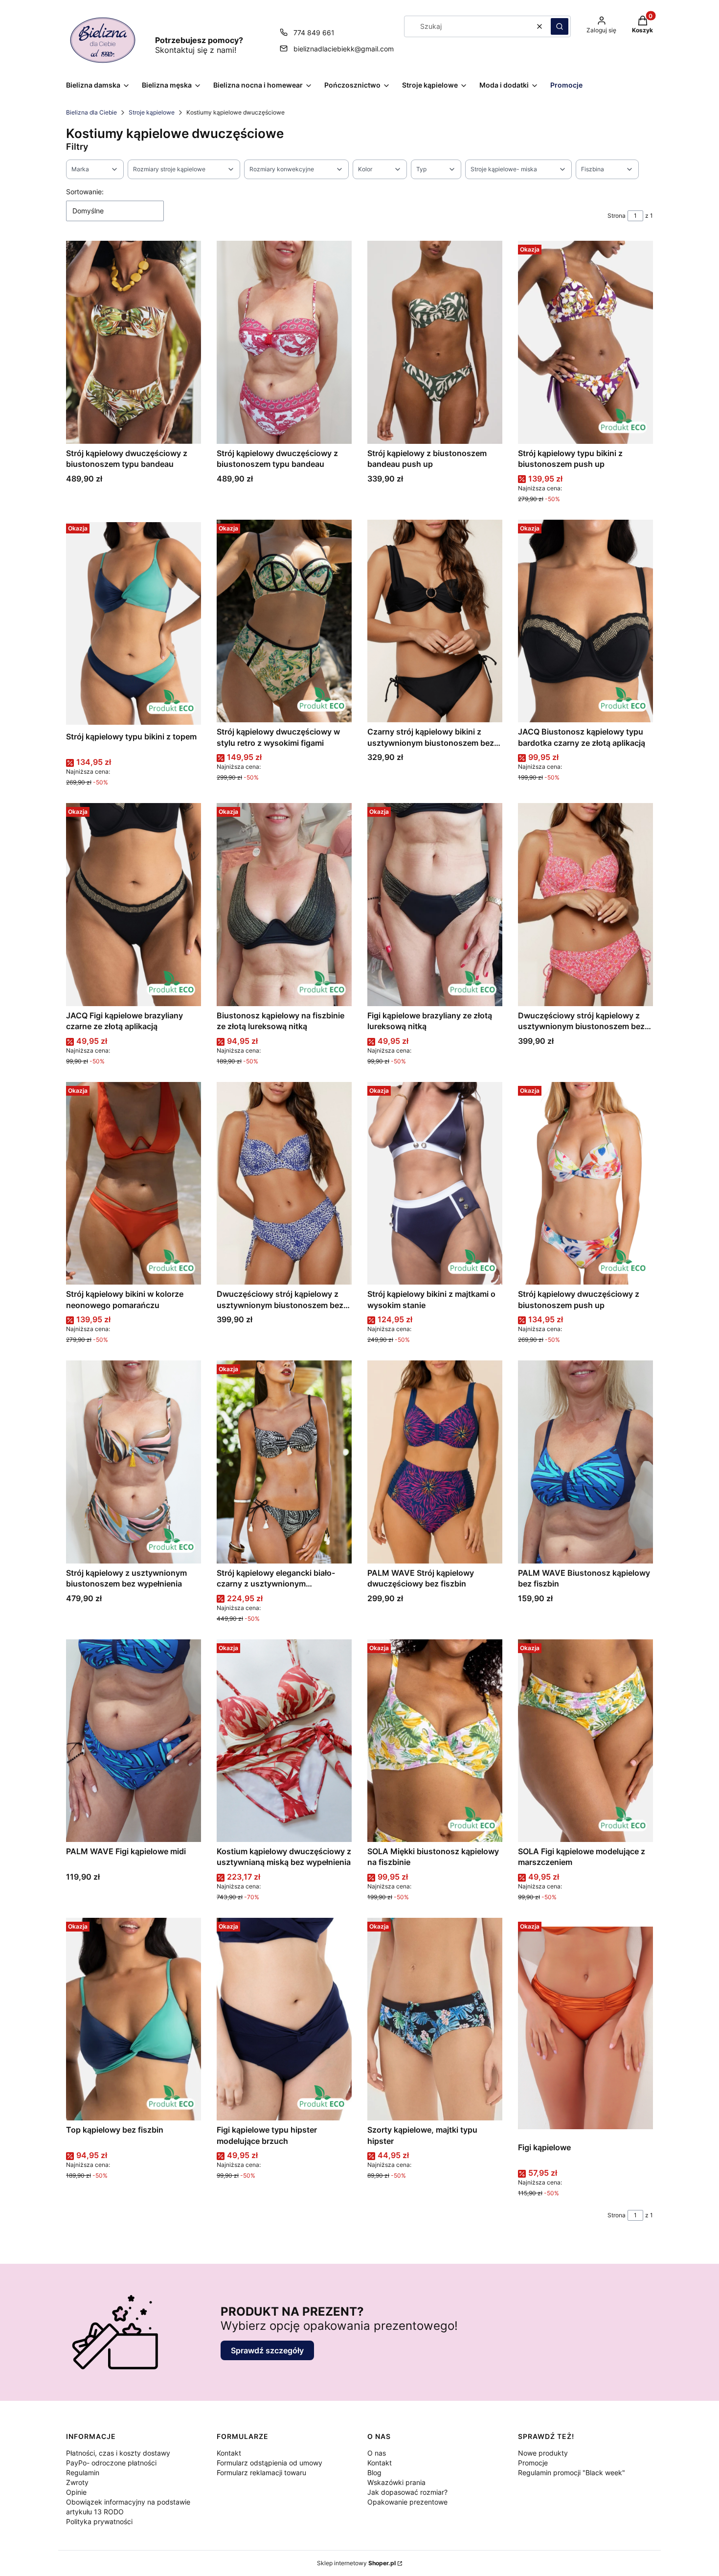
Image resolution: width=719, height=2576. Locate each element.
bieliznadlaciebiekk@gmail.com (344, 49)
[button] (560, 26)
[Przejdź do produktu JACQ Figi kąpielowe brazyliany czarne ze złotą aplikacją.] (134, 904)
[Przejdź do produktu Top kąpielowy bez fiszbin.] (134, 2019)
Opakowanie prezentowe (407, 2502)
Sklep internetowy (356, 2563)
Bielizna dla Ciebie (91, 112)
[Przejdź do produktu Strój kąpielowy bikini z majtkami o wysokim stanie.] (435, 1183)
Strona (617, 216)
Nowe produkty (543, 2453)
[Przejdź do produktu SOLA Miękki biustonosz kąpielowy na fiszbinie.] (435, 1741)
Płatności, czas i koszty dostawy (118, 2453)
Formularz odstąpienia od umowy (270, 2463)
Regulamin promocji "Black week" (572, 2472)
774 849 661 (314, 33)
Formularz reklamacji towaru (261, 2472)
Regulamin (83, 2472)
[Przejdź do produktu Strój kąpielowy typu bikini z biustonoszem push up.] (585, 342)
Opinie (76, 2492)
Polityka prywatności (99, 2521)
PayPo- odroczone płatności (111, 2463)
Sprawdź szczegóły (267, 2350)
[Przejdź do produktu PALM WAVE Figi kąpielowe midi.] (134, 1741)
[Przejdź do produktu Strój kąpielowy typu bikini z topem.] (134, 624)
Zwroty (77, 2482)
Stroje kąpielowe (152, 112)
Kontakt (229, 2453)
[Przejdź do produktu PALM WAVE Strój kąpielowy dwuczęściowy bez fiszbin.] (435, 1462)
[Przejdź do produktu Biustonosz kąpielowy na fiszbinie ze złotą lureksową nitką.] (284, 904)
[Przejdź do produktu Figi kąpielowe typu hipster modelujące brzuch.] (284, 2019)
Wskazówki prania (396, 2482)
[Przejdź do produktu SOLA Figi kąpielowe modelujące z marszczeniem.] (585, 1741)
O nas (377, 2453)
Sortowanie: (85, 192)
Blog (374, 2472)
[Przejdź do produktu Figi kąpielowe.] (585, 2028)
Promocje (533, 2463)
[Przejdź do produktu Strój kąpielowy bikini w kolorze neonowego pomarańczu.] (134, 1183)
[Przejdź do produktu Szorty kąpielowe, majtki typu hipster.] (435, 2019)
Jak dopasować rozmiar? (407, 2492)
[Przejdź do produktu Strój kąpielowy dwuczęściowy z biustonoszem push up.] (585, 1183)
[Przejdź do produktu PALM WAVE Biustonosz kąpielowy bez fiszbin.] (585, 1462)
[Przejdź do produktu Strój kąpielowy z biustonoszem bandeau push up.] (435, 342)
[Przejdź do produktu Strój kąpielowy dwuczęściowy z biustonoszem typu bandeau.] (134, 342)
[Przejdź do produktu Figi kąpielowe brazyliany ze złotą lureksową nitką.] (435, 904)
